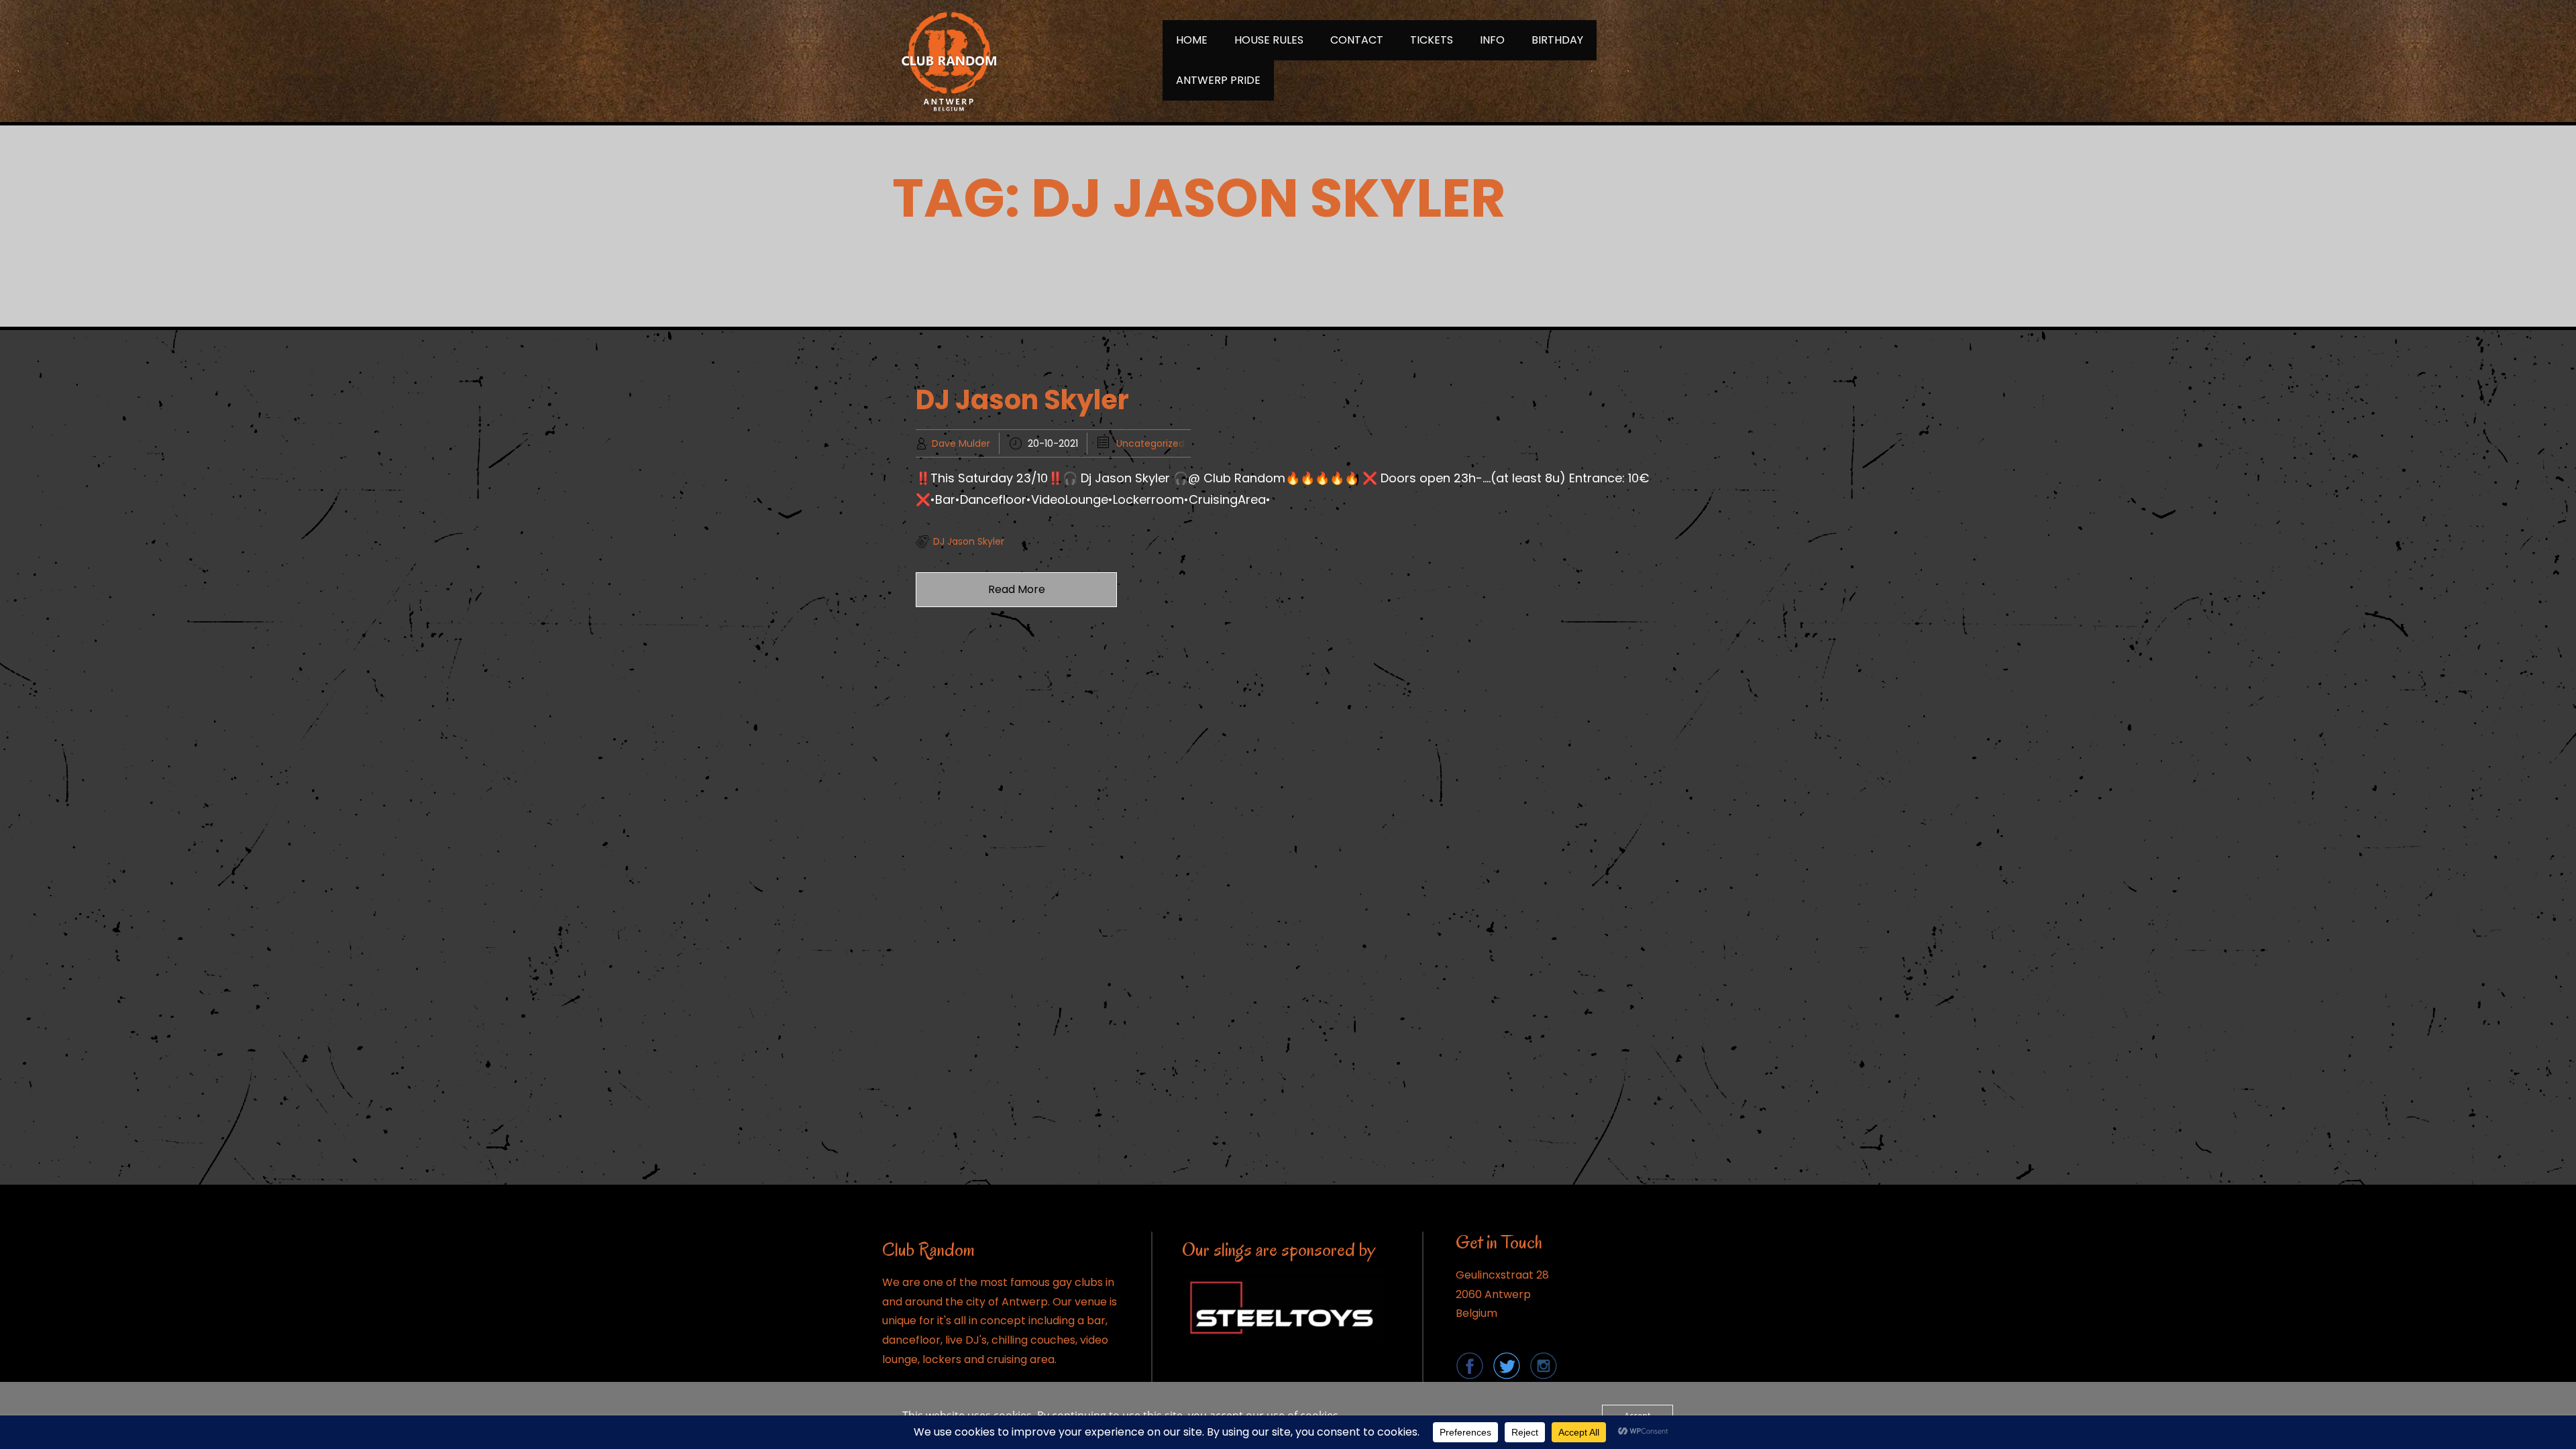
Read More (1017, 589)
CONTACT (1357, 40)
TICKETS (1432, 40)
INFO (1492, 40)
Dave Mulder (961, 443)
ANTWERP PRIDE (1218, 80)
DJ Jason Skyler (1022, 400)
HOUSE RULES (1269, 40)
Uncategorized (1150, 443)
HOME (1192, 40)
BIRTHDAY (1557, 40)
